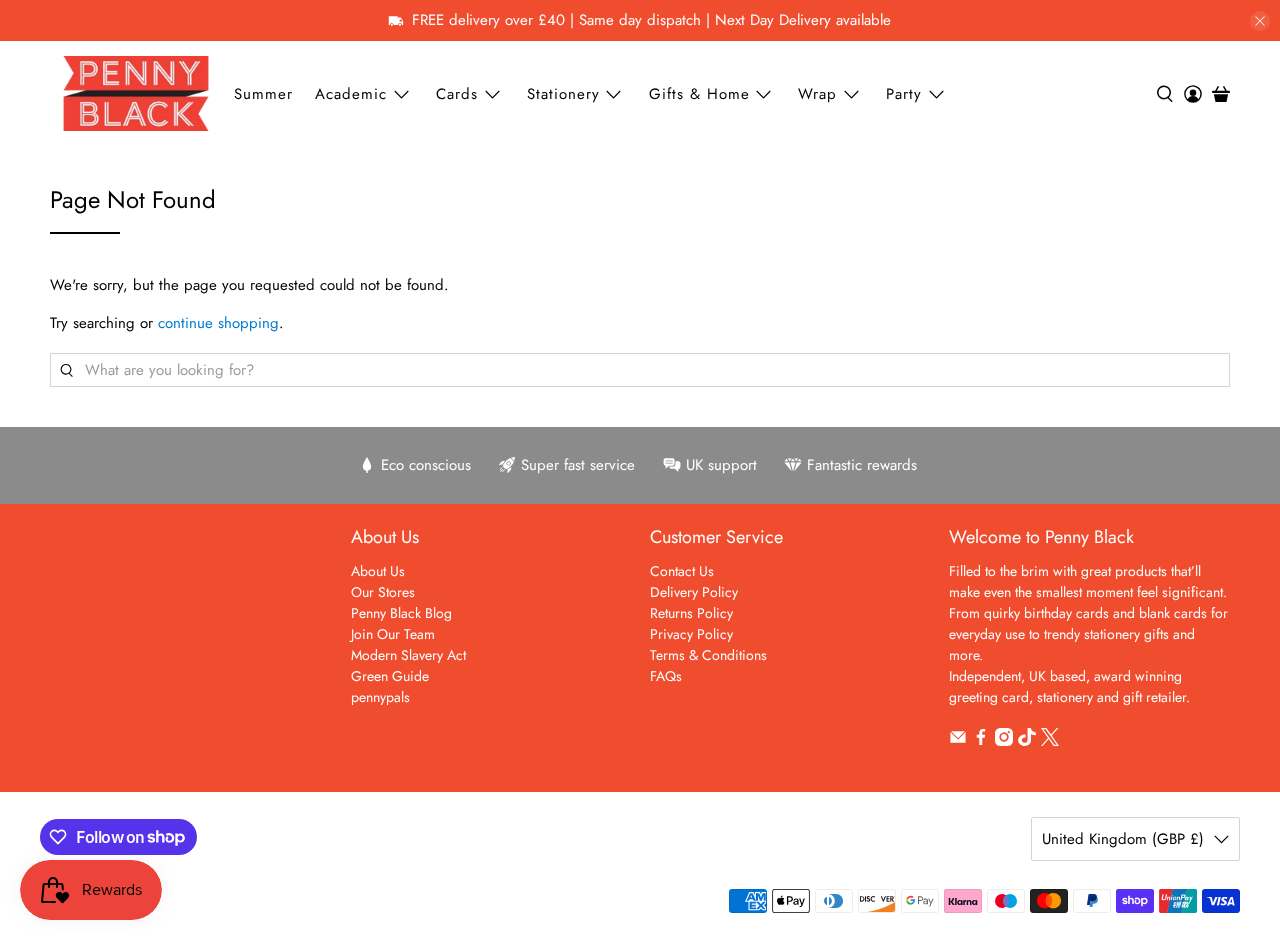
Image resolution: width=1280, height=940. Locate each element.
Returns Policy (691, 613)
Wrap (817, 94)
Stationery (563, 94)
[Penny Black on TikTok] (1027, 741)
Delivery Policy (694, 592)
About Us (378, 571)
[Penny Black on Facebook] (981, 741)
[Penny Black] (136, 93)
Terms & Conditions (708, 655)
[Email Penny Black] (958, 741)
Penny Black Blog (401, 613)
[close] (1260, 21)
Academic (351, 94)
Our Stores (383, 592)
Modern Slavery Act (408, 655)
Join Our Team (393, 634)
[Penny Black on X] (1050, 741)
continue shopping (218, 323)
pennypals (380, 697)
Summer (263, 94)
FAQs (666, 676)
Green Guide (390, 676)
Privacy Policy (691, 634)
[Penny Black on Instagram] (1004, 741)
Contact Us (682, 571)
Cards (457, 94)
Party (904, 94)
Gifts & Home (699, 94)
